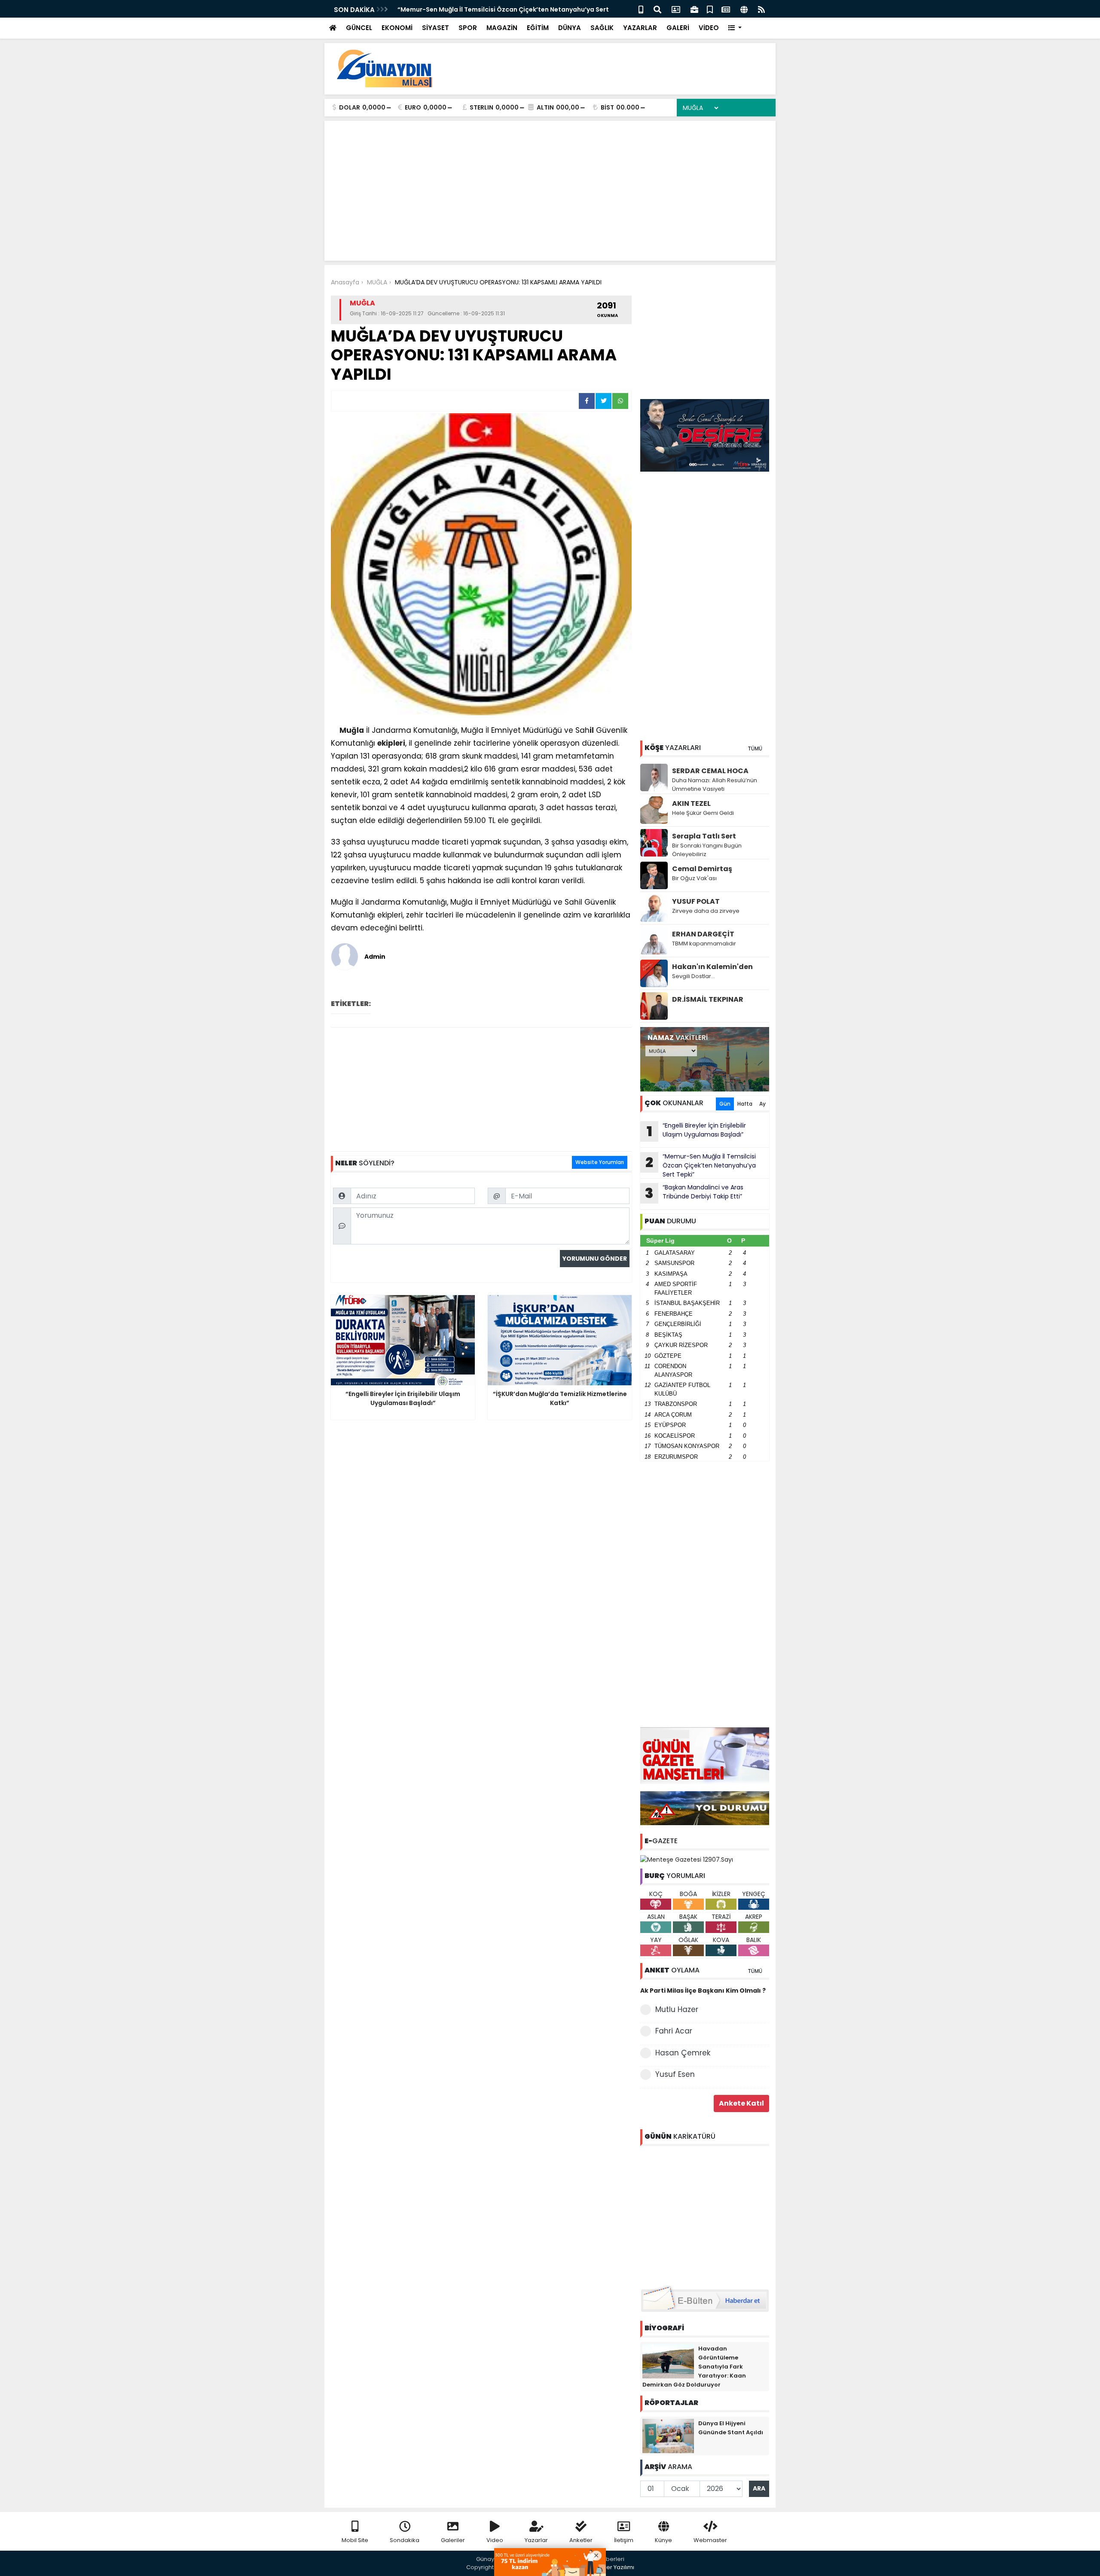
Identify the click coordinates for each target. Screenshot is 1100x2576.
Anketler (581, 2540)
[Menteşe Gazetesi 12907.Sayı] (687, 1859)
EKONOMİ (397, 28)
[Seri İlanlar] (710, 9)
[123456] (705, 2214)
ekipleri (391, 743)
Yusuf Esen (675, 2074)
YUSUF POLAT (696, 901)
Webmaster (710, 2540)
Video (495, 2540)
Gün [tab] (725, 1104)
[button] (735, 28)
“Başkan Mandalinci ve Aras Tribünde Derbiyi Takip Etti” (694, 1193)
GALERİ (678, 28)
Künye (663, 2540)
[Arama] (657, 9)
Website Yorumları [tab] (600, 1162)
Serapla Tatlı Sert (704, 836)
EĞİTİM (538, 28)
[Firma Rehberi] (694, 9)
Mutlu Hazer (677, 2009)
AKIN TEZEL (691, 803)
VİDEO (709, 28)
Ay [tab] (762, 1104)
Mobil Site (355, 2540)
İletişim (624, 2540)
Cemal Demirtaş (702, 869)
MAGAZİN (502, 28)
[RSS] (761, 9)
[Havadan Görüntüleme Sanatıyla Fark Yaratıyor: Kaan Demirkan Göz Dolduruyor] (668, 2360)
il (592, 730)
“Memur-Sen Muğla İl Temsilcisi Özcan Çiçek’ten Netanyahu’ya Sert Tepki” (701, 1165)
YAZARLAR (640, 28)
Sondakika (405, 2540)
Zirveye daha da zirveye (706, 911)
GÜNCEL (359, 28)
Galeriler (453, 2540)
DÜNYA (570, 28)
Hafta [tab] (745, 1104)
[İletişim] (676, 9)
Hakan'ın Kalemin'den (712, 967)
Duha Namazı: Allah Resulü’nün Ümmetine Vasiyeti (715, 785)
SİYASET (435, 28)
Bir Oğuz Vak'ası (694, 878)
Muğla (352, 730)
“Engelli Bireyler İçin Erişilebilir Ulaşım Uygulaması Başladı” (697, 1131)
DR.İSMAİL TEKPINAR (708, 999)
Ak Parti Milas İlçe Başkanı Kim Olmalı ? (703, 1991)
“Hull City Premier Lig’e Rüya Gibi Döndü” (461, 9)
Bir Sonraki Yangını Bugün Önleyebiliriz (707, 850)
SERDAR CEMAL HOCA (710, 771)
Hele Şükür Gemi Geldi (703, 813)
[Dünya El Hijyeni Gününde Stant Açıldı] (668, 2435)
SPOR (468, 28)
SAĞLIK (602, 28)
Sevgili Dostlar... (694, 976)
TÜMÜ (755, 748)
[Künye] (744, 9)
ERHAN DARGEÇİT (703, 934)
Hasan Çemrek (683, 2053)
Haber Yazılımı (614, 2567)
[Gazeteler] (726, 9)
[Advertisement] (613, 69)
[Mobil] (641, 9)
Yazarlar (536, 2540)
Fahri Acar (674, 2031)
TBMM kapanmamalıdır (704, 944)
